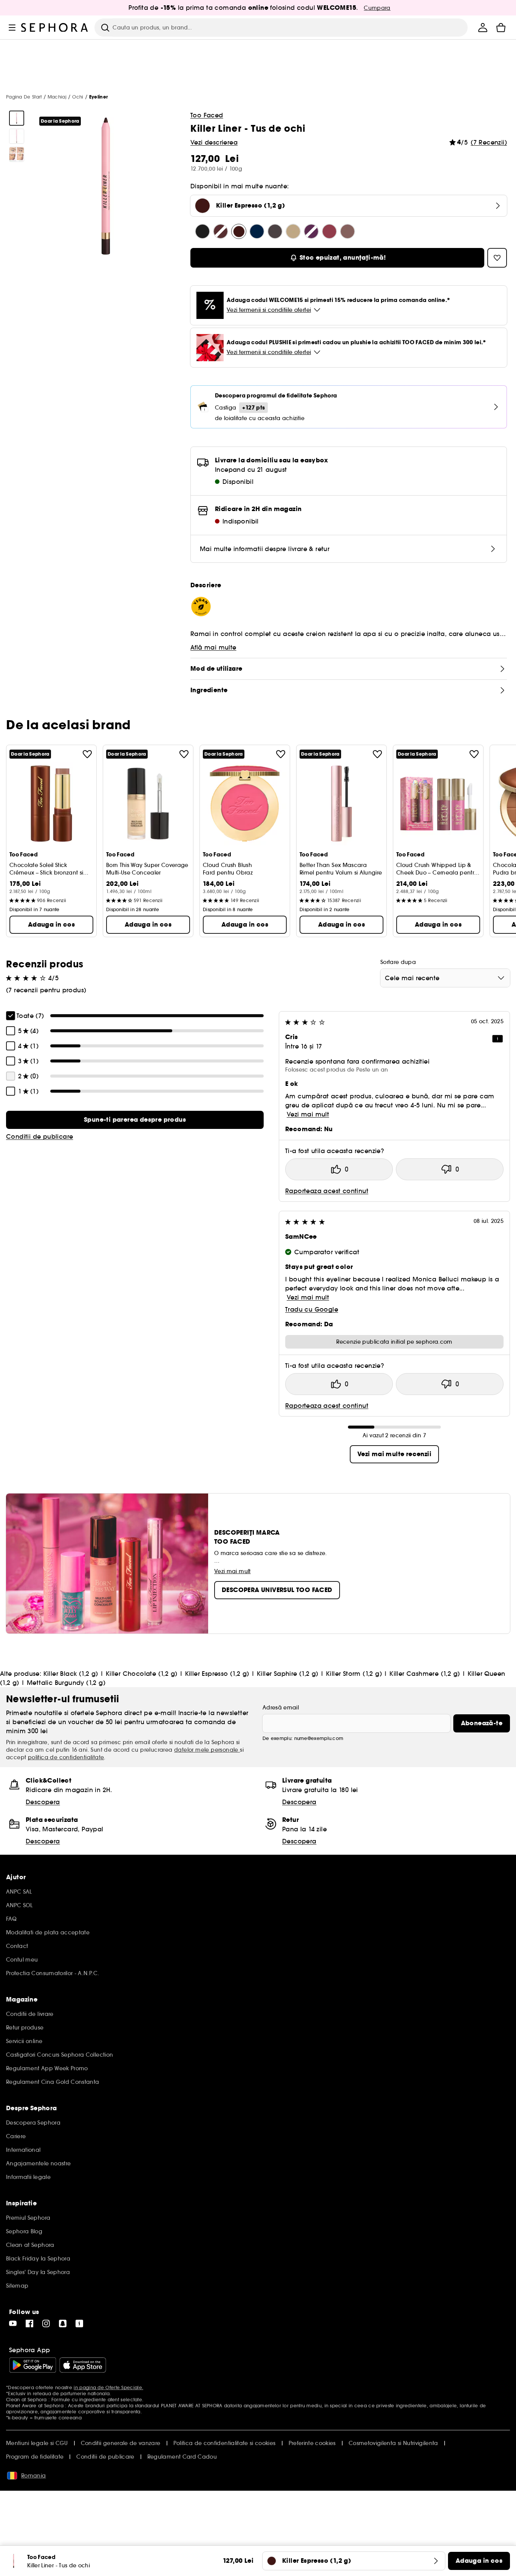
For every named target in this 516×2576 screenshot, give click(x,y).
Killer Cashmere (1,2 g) (425, 1674)
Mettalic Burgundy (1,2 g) (66, 1683)
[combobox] (445, 978)
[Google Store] (33, 2365)
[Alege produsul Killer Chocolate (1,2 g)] (221, 231)
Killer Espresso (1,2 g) (217, 1674)
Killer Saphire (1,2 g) (288, 1674)
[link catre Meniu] (12, 28)
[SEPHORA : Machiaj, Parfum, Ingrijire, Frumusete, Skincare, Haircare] (55, 28)
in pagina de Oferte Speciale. (108, 2387)
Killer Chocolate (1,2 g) (142, 1674)
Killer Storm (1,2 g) (354, 1674)
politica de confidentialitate (66, 1757)
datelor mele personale (207, 1750)
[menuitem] (483, 28)
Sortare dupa (398, 962)
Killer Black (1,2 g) (71, 1674)
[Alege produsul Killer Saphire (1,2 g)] (257, 231)
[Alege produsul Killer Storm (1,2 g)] (275, 231)
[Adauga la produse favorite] (87, 754)
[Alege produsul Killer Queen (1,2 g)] (311, 231)
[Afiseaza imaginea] (17, 118)
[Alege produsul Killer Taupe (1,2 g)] (348, 231)
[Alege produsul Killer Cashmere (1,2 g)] (293, 231)
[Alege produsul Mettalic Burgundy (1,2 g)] (329, 231)
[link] (135, 1120)
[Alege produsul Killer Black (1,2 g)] (202, 231)
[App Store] (83, 2365)
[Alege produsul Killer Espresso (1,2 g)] (239, 231)
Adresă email (281, 1708)
